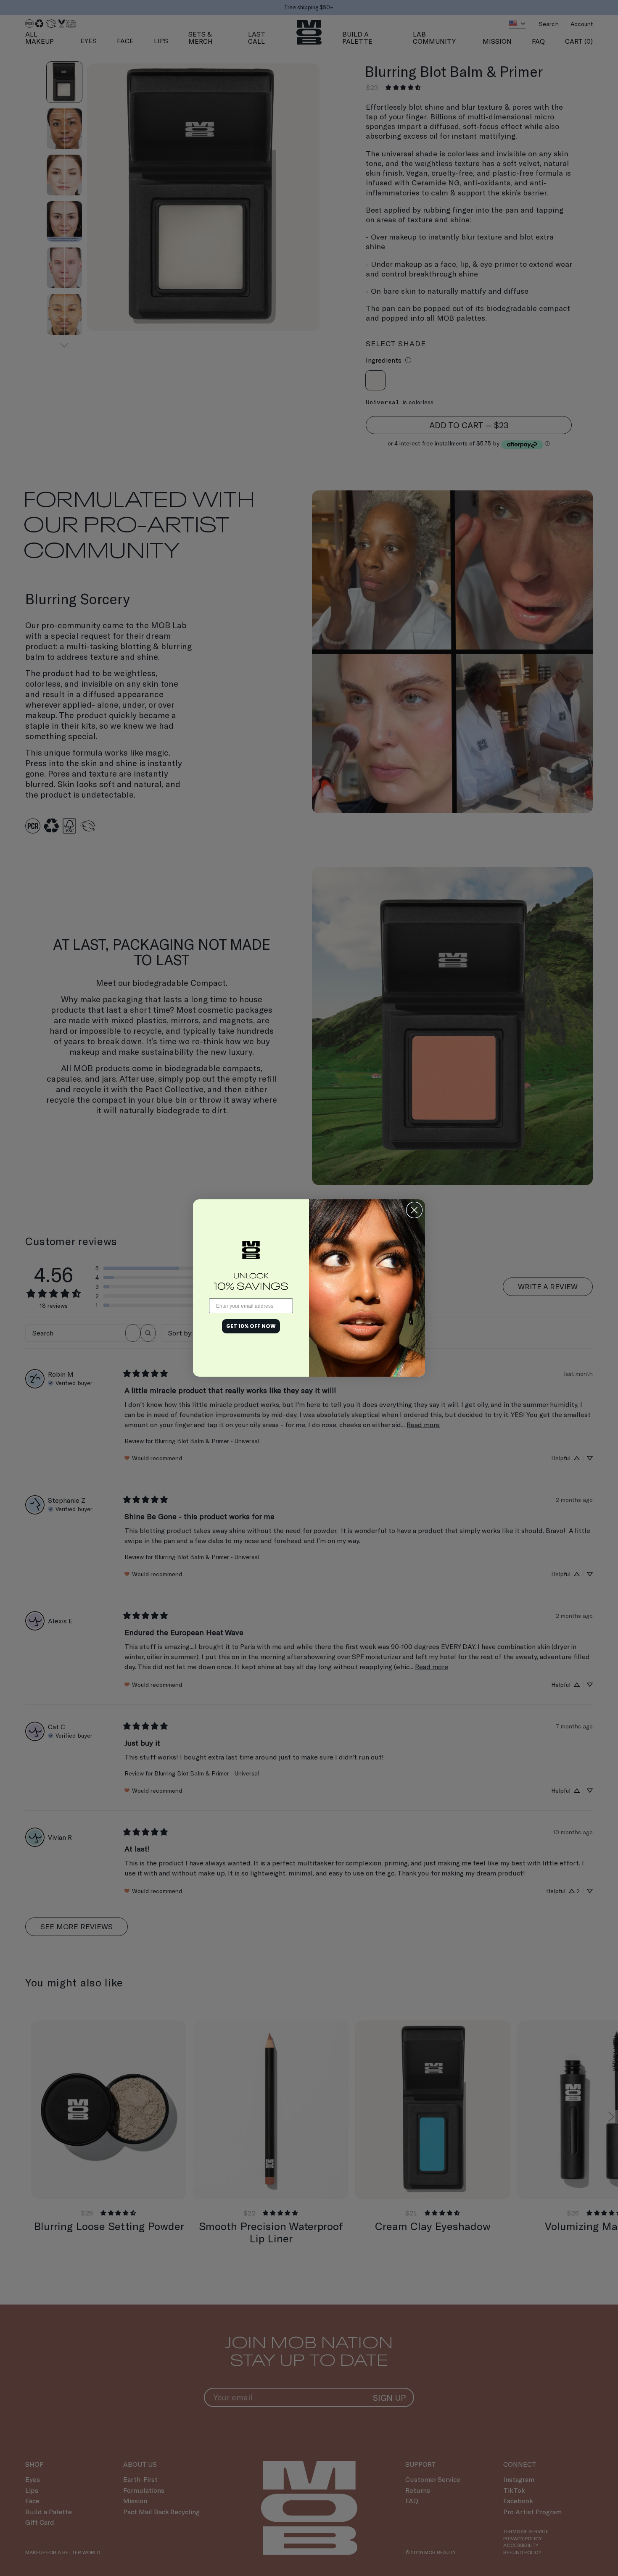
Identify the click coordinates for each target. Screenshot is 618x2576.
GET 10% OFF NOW (251, 1326)
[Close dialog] (414, 1210)
